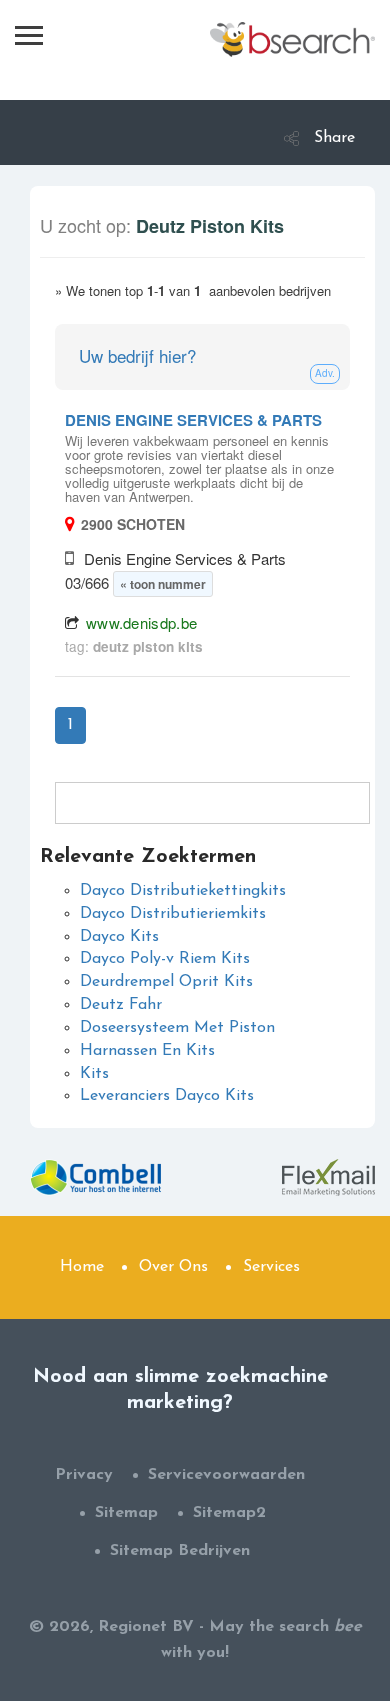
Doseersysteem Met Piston (177, 1028)
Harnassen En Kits (147, 1051)
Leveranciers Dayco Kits (167, 1096)
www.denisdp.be (141, 622)
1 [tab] (70, 725)
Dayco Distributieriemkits (173, 914)
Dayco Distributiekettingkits (183, 891)
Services (271, 1267)
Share (334, 138)
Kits (94, 1074)
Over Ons (173, 1267)
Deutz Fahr (121, 1005)
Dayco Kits (119, 937)
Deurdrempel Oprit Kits (166, 982)
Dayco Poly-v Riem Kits (165, 959)
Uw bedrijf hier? (137, 355)
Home (82, 1267)
